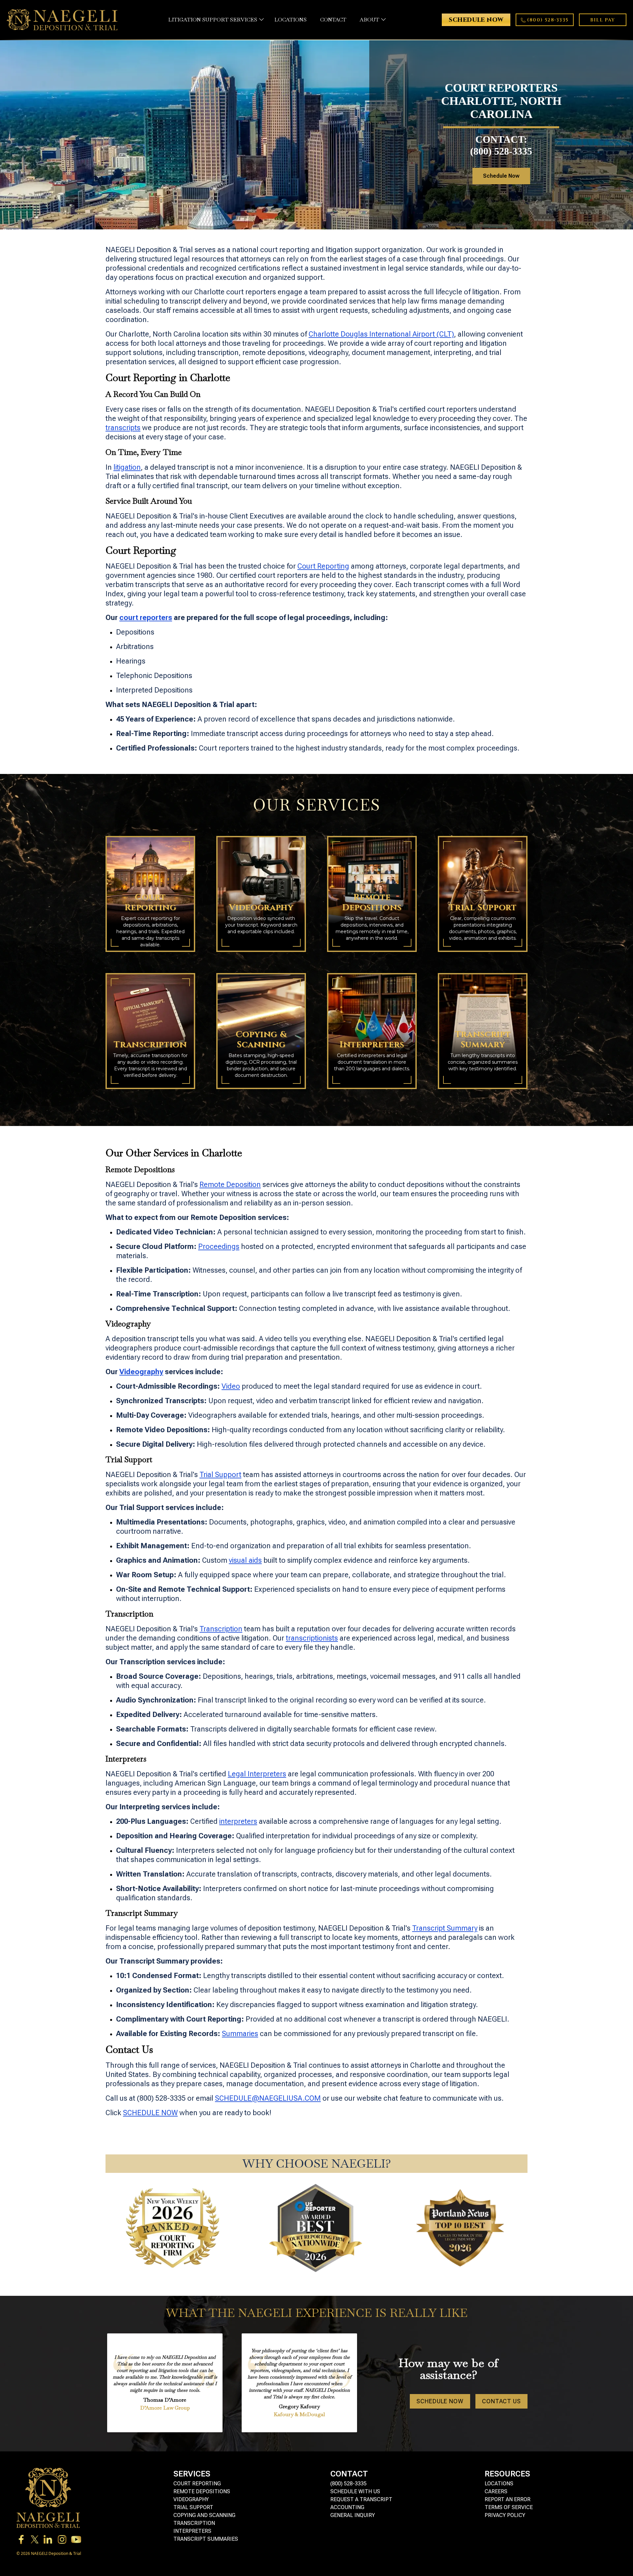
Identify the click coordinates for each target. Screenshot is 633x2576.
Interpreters (192, 2531)
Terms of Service (509, 2507)
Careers (496, 2491)
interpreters (238, 1821)
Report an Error (508, 2499)
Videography (191, 2499)
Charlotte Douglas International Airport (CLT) (381, 334)
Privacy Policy (505, 2515)
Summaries (240, 2034)
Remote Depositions (202, 2491)
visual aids (245, 1560)
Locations (499, 2484)
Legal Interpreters (257, 1774)
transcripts (123, 428)
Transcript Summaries (206, 2539)
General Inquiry (353, 2515)
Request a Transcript (361, 2499)
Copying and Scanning (204, 2515)
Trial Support (220, 1475)
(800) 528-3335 (348, 2484)
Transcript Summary (445, 1928)
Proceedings (219, 1246)
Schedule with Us (355, 2491)
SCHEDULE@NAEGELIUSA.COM (268, 2098)
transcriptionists (312, 1638)
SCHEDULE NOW (150, 2113)
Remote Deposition (230, 1184)
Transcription (221, 1629)
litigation (127, 467)
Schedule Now (501, 176)
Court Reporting (323, 566)
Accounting (347, 2507)
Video (231, 1386)
